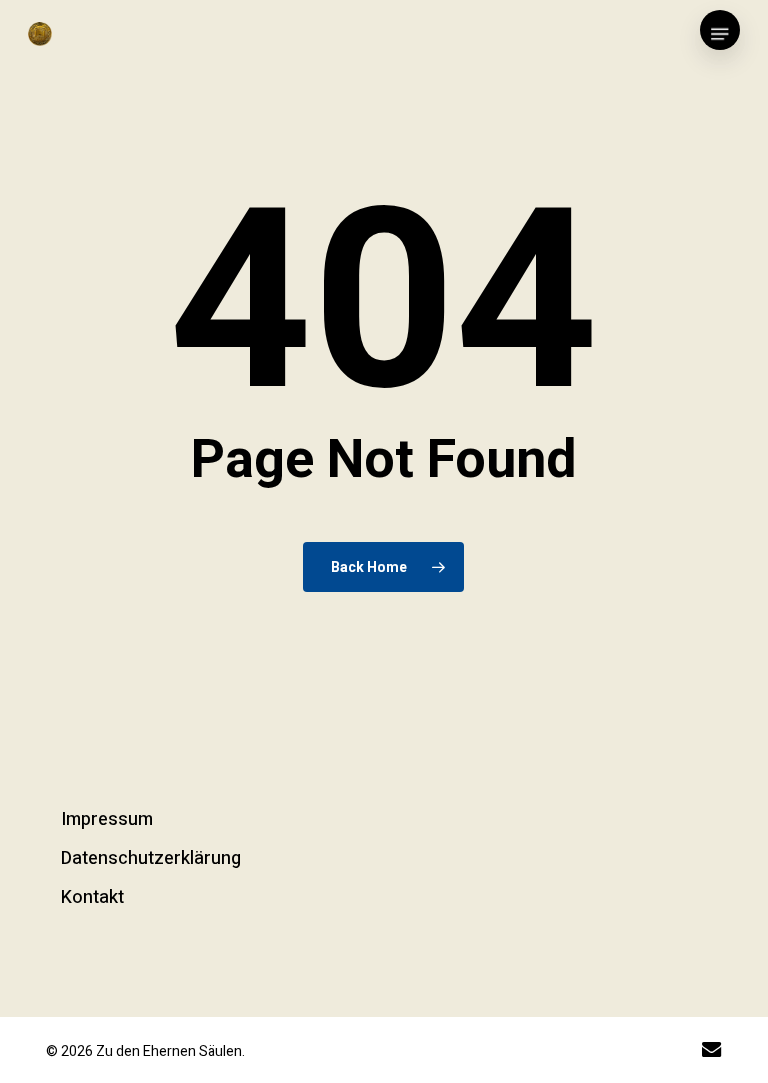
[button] (720, 34)
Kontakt (92, 897)
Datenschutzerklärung (151, 858)
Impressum (107, 819)
